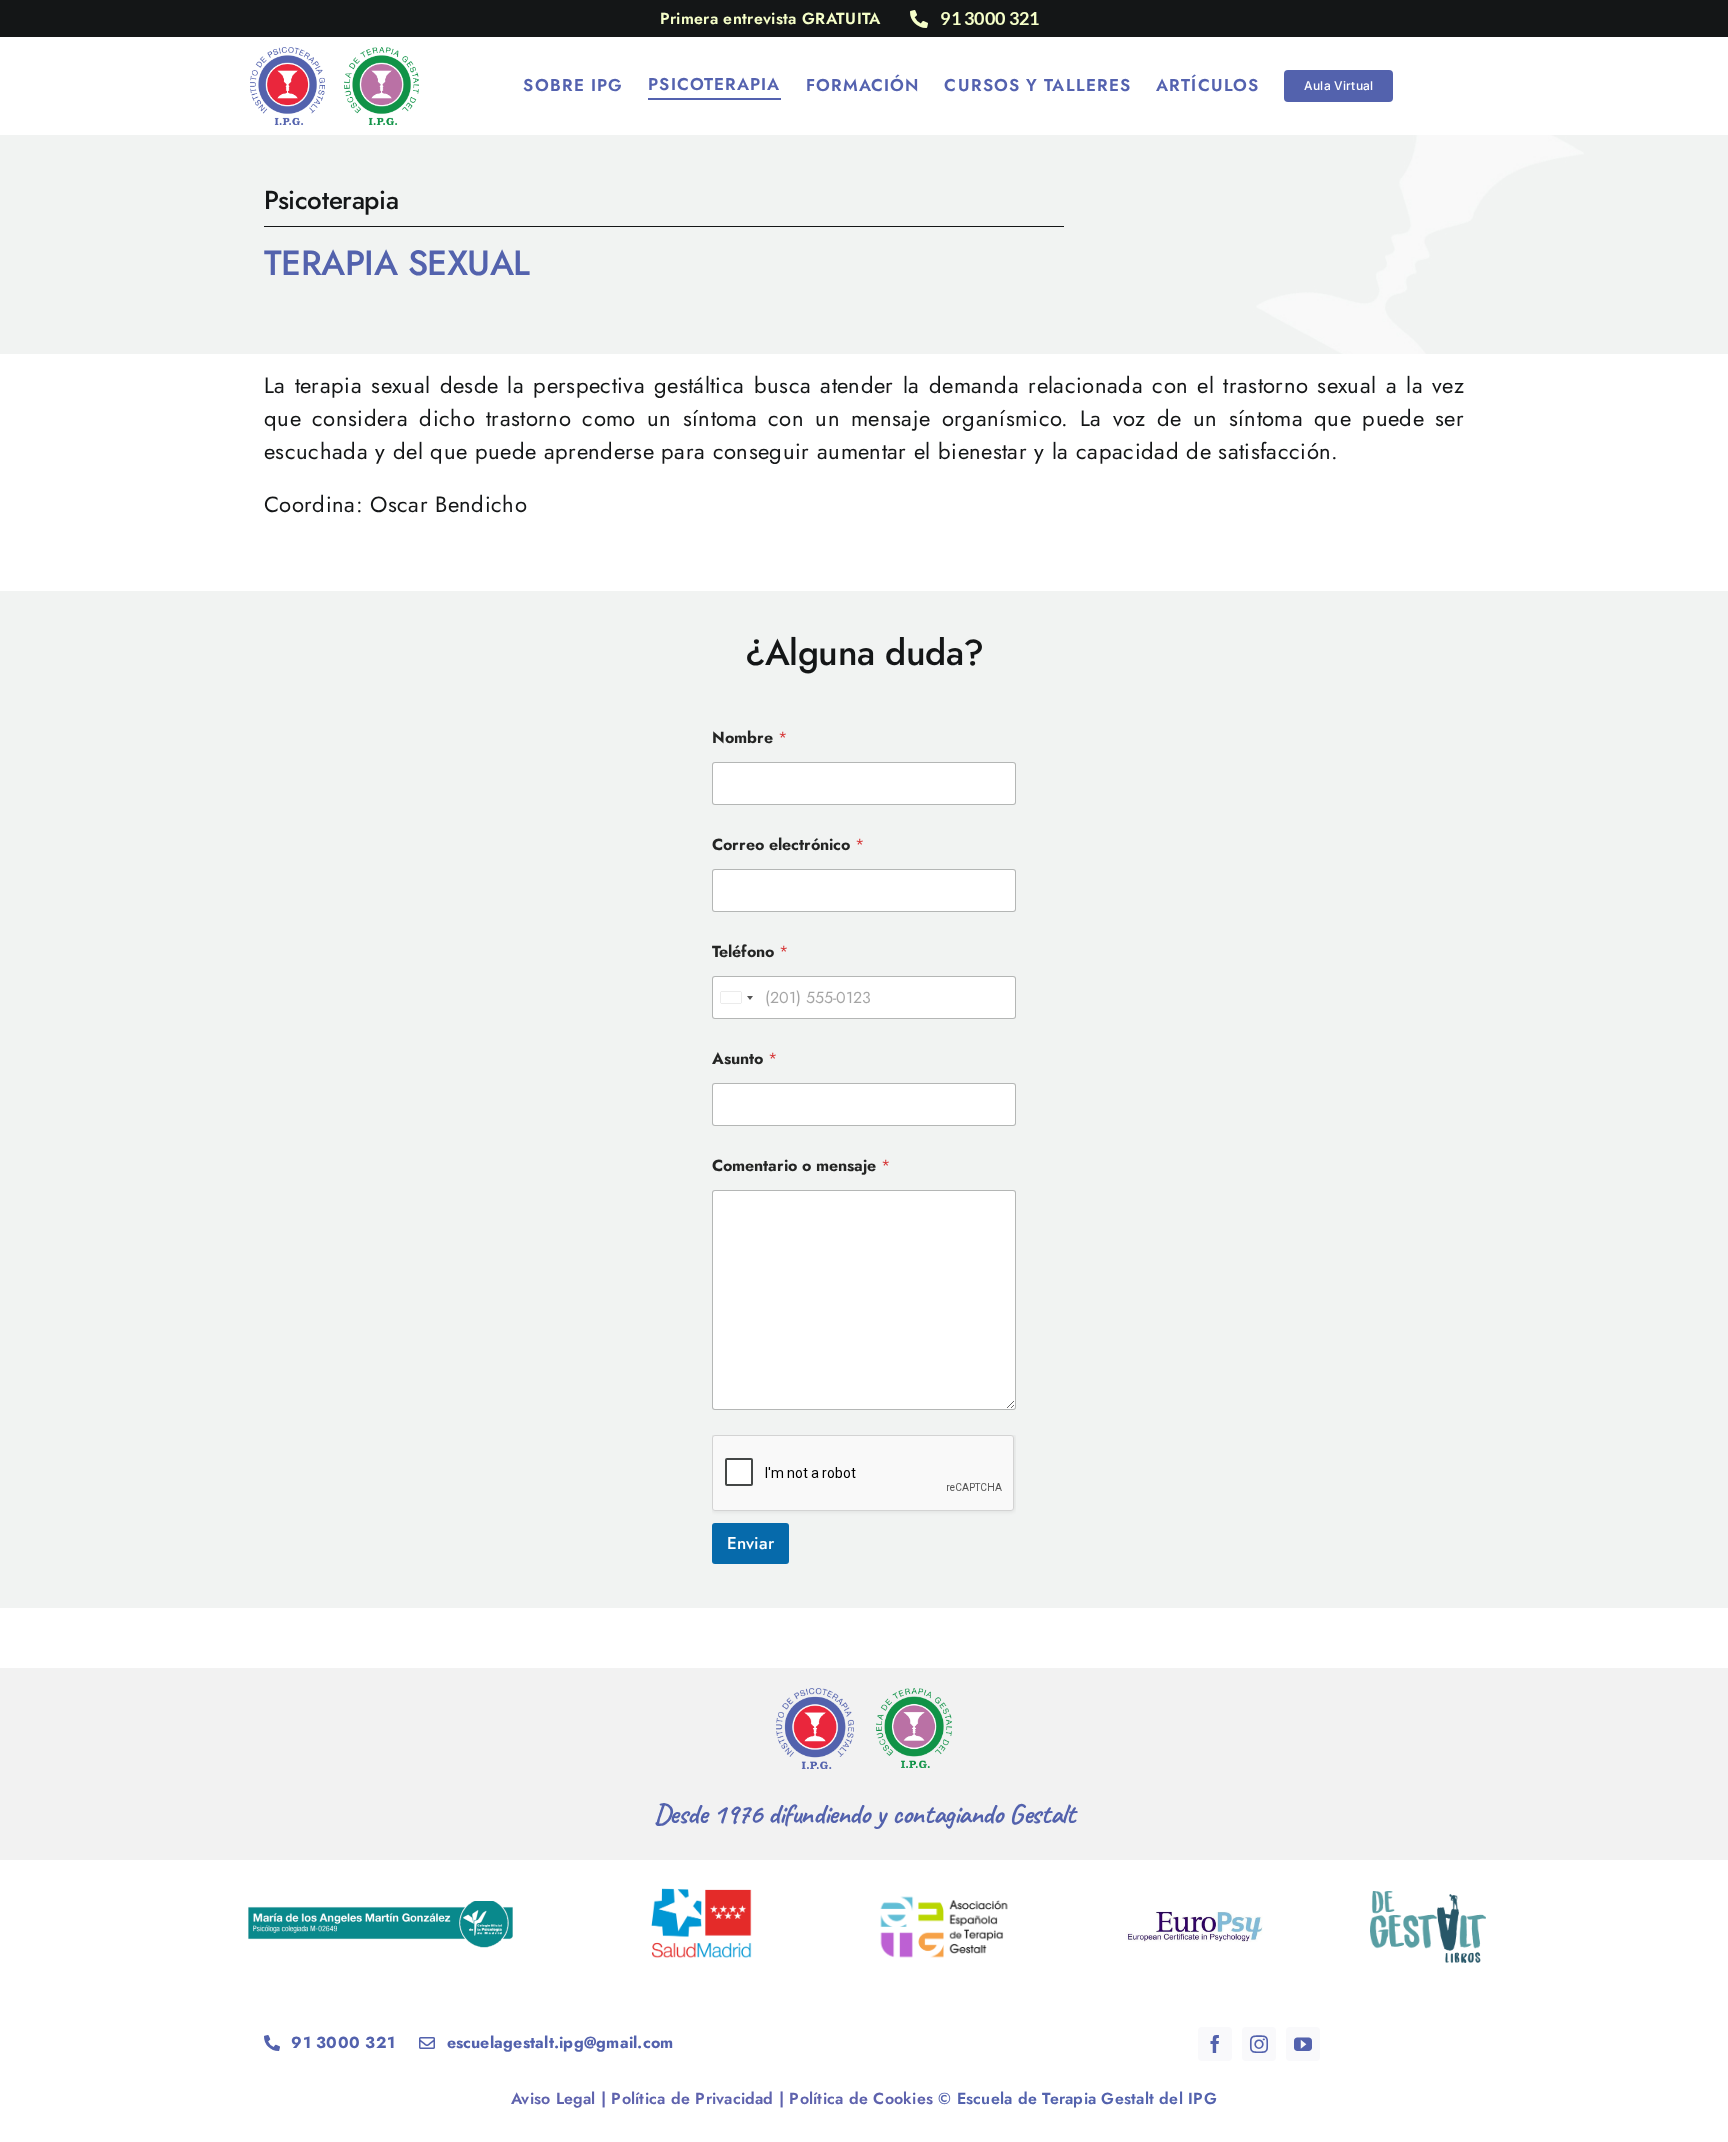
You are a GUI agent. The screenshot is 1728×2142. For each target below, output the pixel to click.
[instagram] (1259, 2044)
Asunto (744, 1058)
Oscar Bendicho (448, 504)
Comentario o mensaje (801, 1165)
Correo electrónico (788, 844)
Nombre (749, 737)
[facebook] (1215, 2044)
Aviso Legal (553, 2098)
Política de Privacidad (692, 2098)
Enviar (750, 1543)
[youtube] (1303, 2044)
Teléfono (750, 951)
